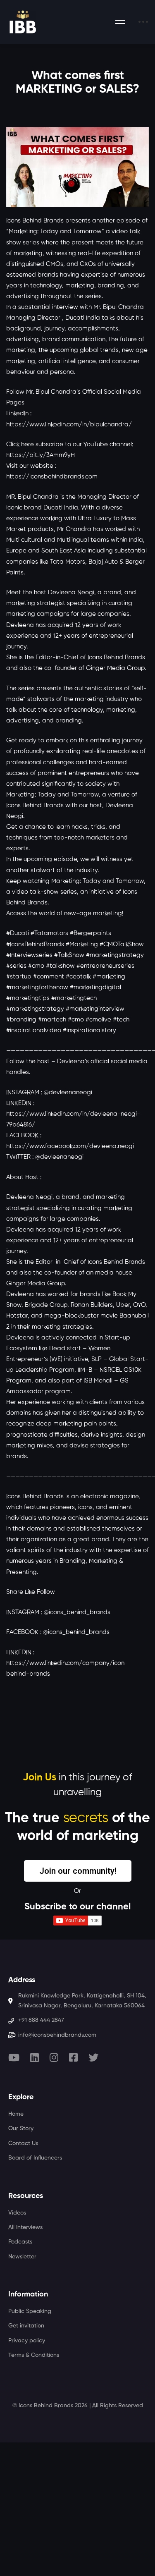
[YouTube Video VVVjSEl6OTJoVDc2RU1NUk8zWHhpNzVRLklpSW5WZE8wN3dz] (77, 167)
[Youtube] (14, 2057)
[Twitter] (93, 2057)
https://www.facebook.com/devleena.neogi (70, 1146)
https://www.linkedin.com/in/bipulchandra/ (69, 425)
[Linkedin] (35, 2057)
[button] (78, 1871)
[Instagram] (54, 2057)
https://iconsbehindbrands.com (52, 477)
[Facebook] (73, 2057)
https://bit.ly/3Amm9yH (41, 455)
